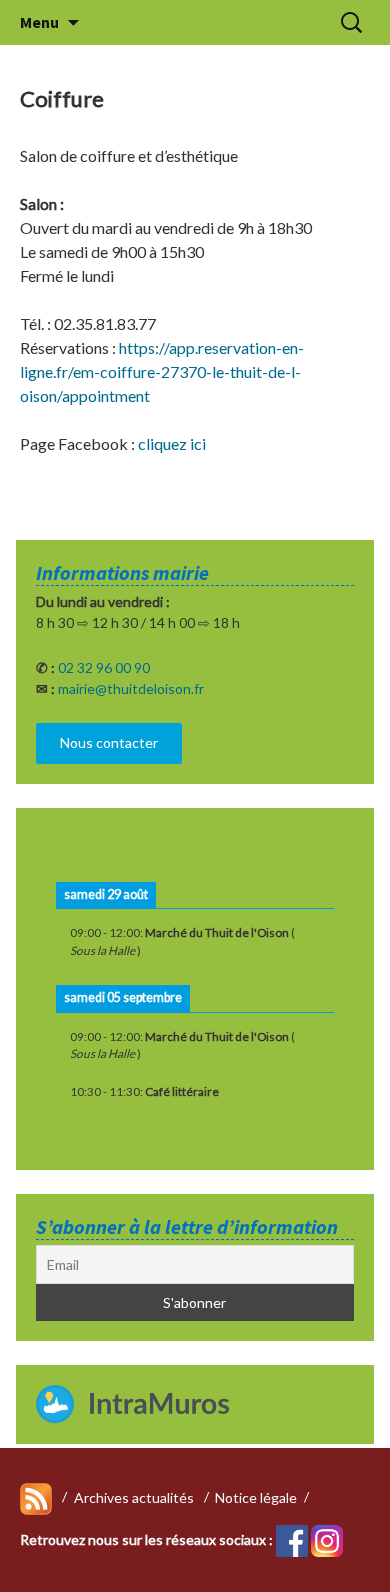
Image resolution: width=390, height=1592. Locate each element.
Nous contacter (109, 742)
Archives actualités (134, 1496)
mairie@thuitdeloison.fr (131, 688)
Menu (39, 22)
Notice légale (256, 1496)
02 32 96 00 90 (104, 667)
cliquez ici (172, 443)
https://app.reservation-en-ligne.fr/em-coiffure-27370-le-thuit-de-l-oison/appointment (162, 371)
